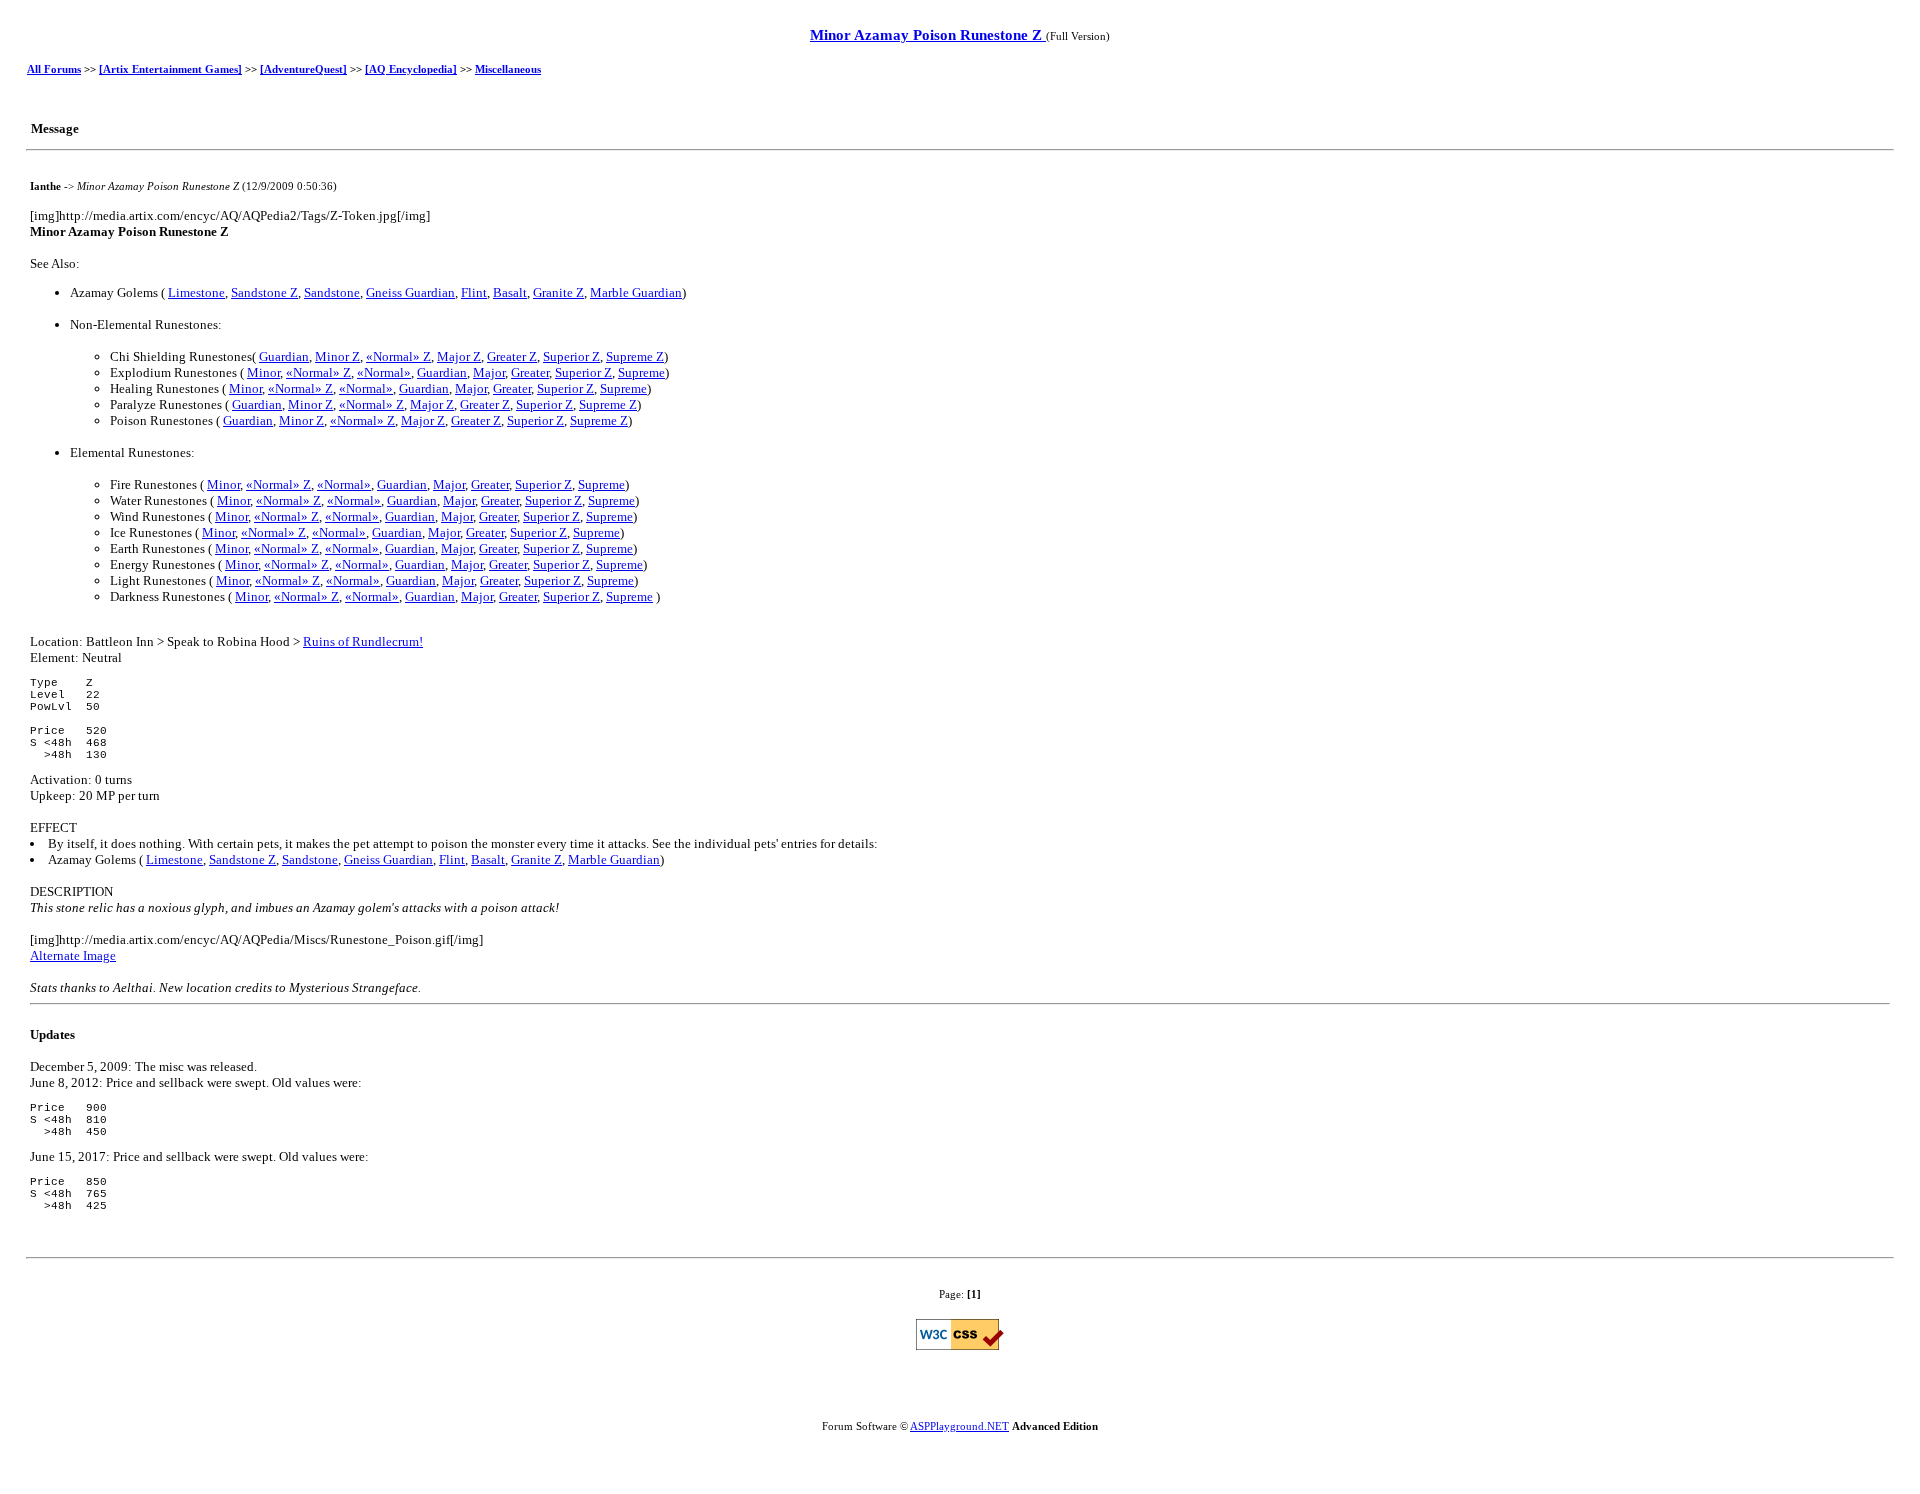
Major (489, 372)
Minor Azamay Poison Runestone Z (928, 35)
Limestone (196, 292)
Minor (263, 372)
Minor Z (337, 356)
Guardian (284, 356)
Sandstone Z (264, 292)
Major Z (459, 356)
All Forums (54, 69)
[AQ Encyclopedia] (411, 69)
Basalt (510, 292)
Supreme (641, 372)
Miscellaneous (508, 69)
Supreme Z (635, 356)
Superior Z (571, 356)
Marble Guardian (636, 292)
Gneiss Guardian (410, 292)
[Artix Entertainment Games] (170, 69)
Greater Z (512, 356)
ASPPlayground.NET (959, 1426)
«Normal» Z (398, 356)
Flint (474, 292)
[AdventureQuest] (303, 69)
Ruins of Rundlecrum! (363, 641)
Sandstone (332, 292)
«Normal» (384, 372)
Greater (530, 372)
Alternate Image (73, 955)
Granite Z (558, 292)
